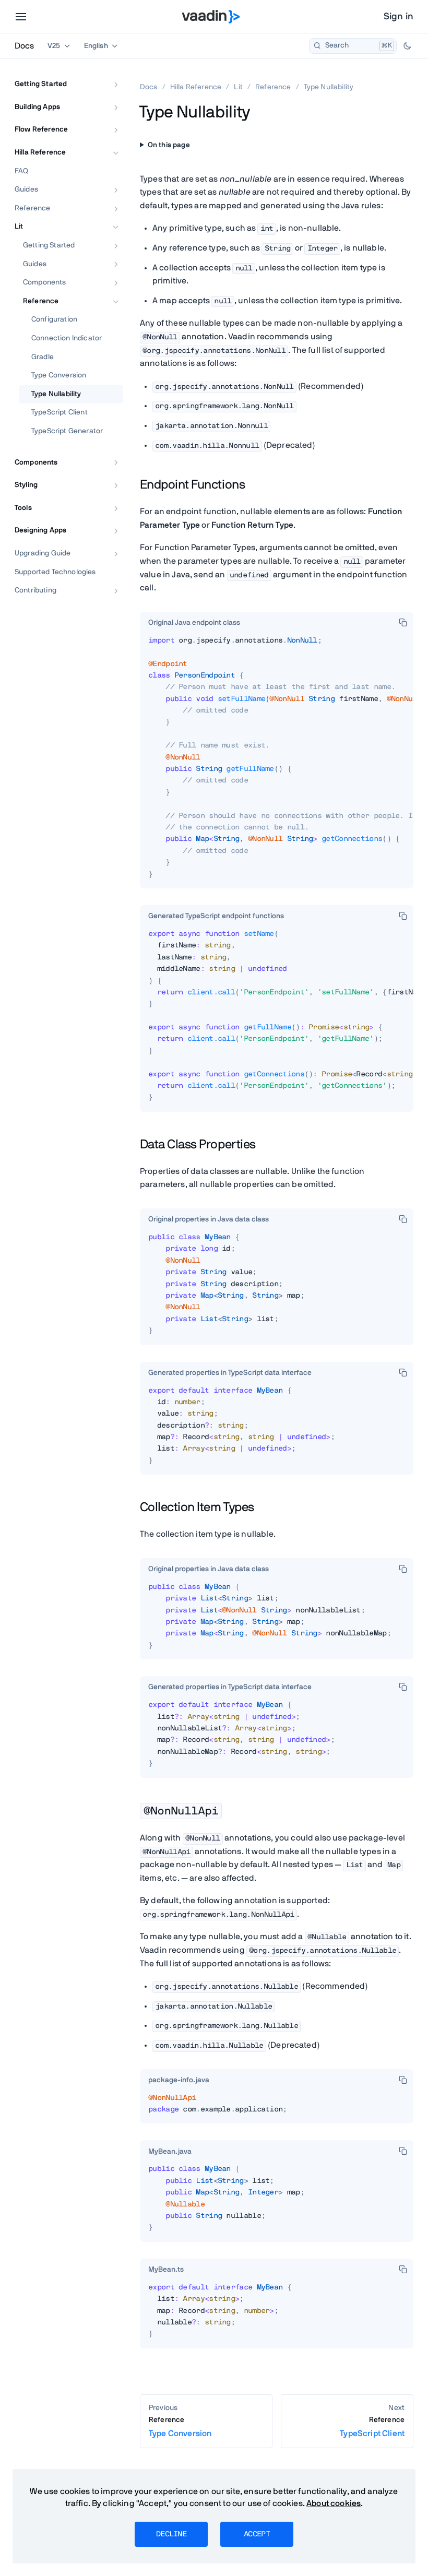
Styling (26, 485)
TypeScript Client (60, 412)
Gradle (43, 357)
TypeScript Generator (67, 431)
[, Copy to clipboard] (403, 622)
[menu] (21, 17)
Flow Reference (41, 129)
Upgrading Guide (43, 553)
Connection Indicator (67, 338)
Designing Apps (40, 530)
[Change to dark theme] (407, 46)
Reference (32, 208)
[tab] (194, 623)
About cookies (334, 2503)
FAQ (21, 171)
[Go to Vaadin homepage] (211, 17)
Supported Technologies (55, 572)
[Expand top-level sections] (109, 73)
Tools (23, 508)
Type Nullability (56, 394)
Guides (26, 189)
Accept (257, 2534)
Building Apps (37, 107)
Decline (171, 2534)
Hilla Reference (40, 152)
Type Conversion (59, 375)
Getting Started (41, 84)
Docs (24, 46)
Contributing (35, 590)
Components (45, 282)
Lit (19, 227)
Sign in (399, 17)
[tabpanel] (277, 762)
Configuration (54, 319)
